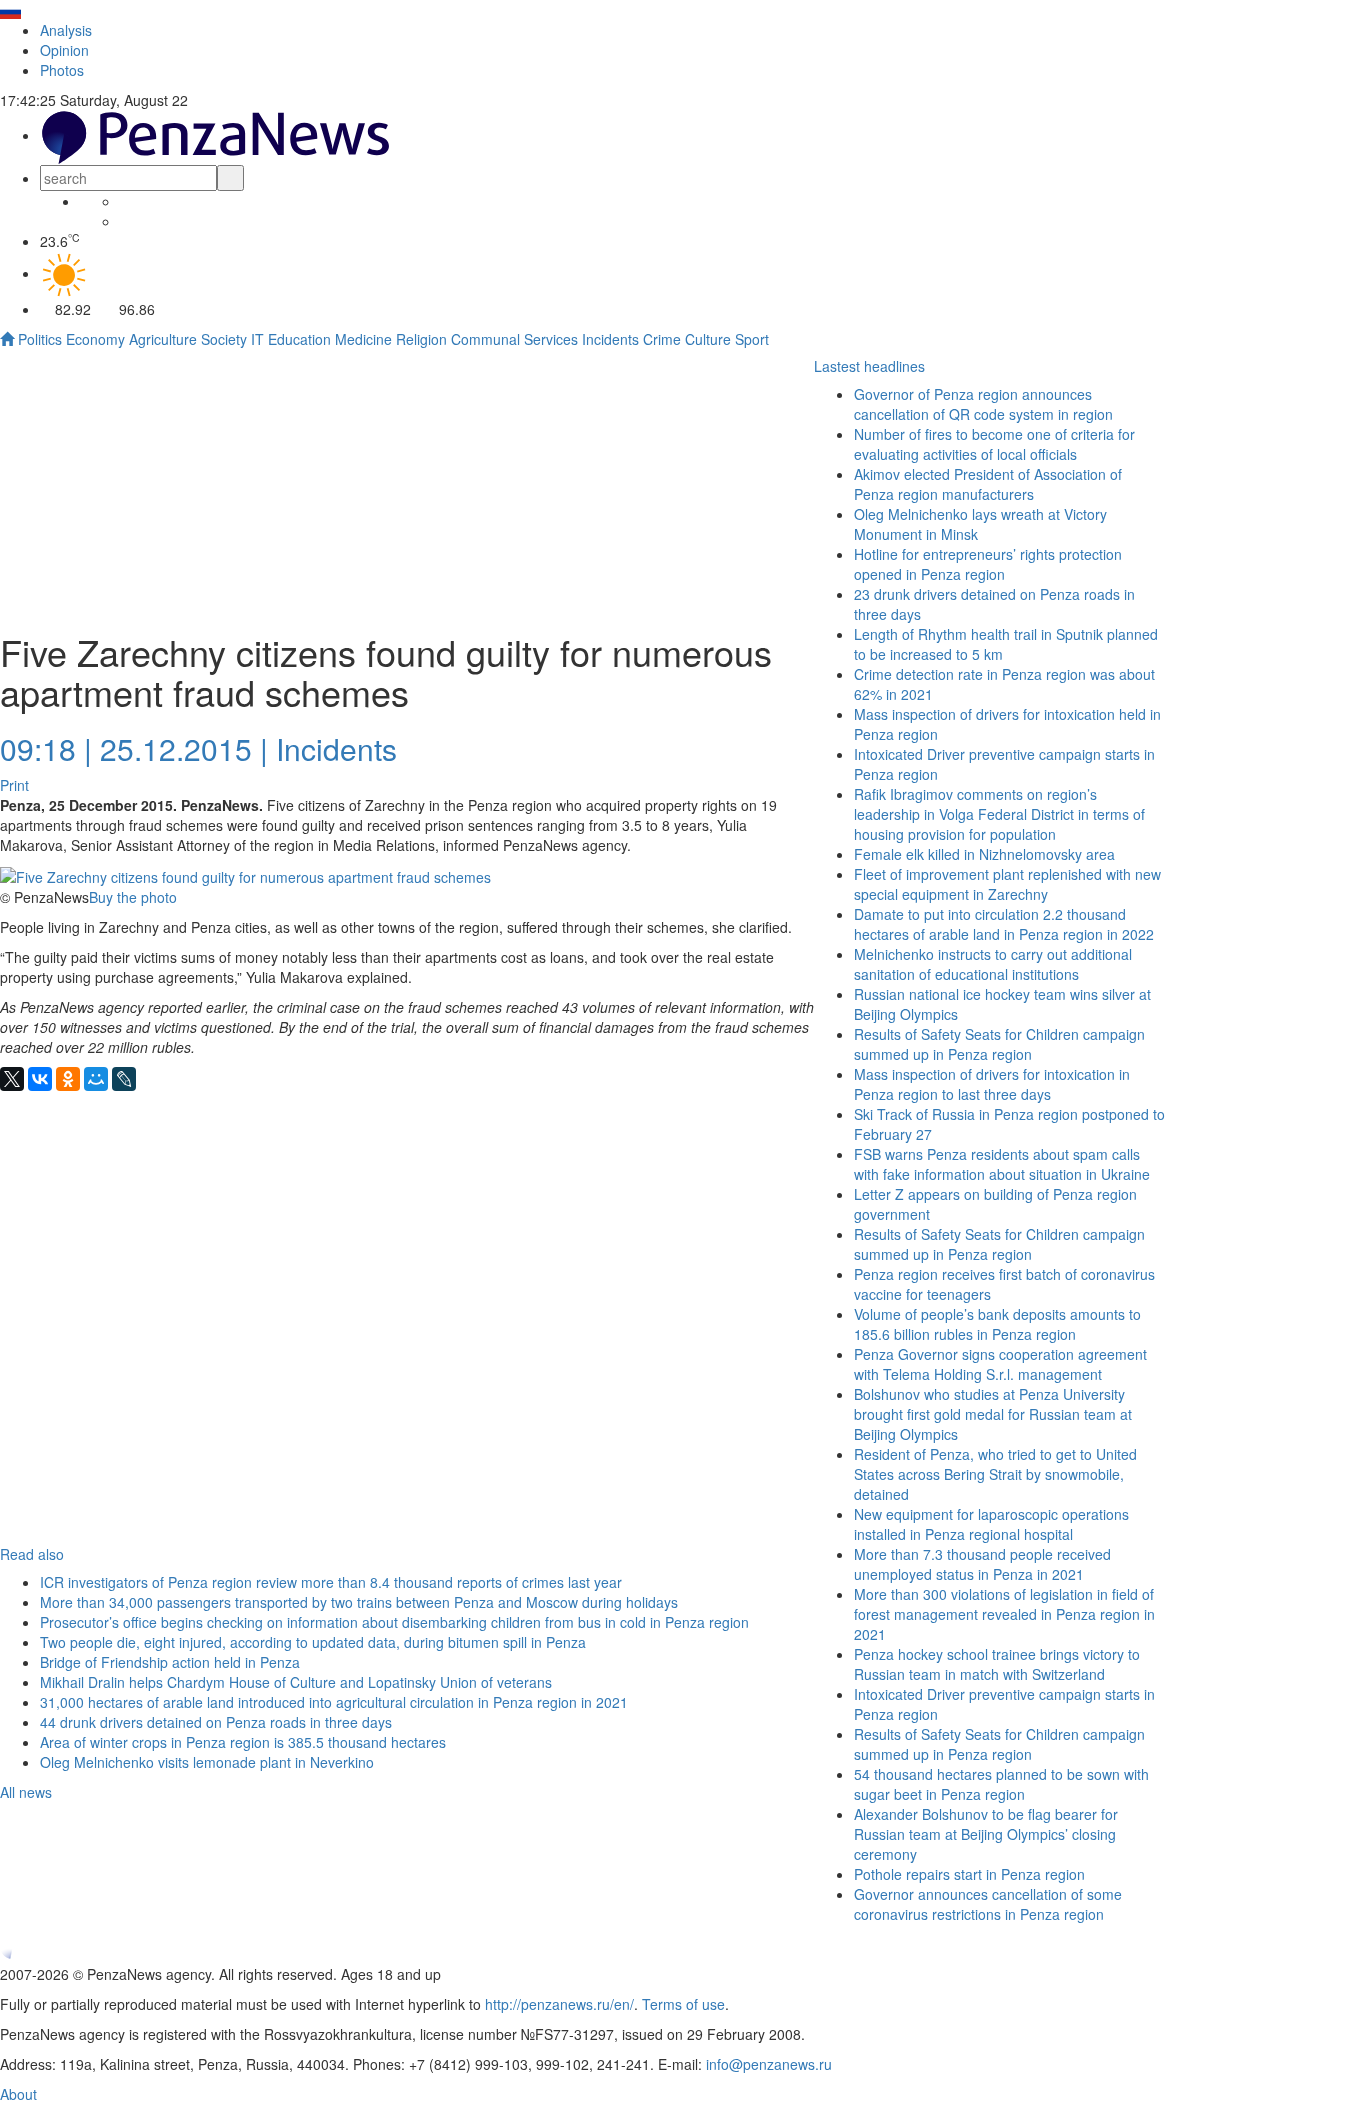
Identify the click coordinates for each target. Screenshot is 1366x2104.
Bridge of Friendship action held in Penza (170, 1662)
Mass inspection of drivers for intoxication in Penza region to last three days (992, 1084)
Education (299, 339)
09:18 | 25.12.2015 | (134, 748)
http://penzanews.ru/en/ (559, 2004)
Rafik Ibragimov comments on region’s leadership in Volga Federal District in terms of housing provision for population (999, 814)
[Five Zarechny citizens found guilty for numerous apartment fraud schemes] (245, 875)
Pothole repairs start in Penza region (969, 1874)
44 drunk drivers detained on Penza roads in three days (216, 1722)
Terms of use (683, 2004)
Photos (62, 70)
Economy (95, 339)
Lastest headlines (869, 366)
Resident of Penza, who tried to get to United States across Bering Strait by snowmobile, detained (995, 1474)
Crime (662, 339)
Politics (40, 339)
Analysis (66, 30)
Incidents (610, 339)
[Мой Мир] (96, 1079)
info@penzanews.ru (769, 2064)
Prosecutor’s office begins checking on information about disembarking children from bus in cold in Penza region (394, 1622)
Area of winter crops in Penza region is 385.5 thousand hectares (243, 1742)
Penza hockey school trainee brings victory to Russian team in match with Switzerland (997, 1664)
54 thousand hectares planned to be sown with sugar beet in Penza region (1001, 1784)
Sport (752, 339)
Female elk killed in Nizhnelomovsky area (984, 854)
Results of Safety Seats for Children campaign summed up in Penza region (999, 1244)
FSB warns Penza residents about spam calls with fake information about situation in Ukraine (1002, 1164)
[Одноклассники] (68, 1079)
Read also (32, 1554)
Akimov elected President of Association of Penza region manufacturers (988, 484)
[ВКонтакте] (40, 1079)
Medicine (363, 339)
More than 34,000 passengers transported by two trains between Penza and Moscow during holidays (359, 1602)
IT (257, 339)
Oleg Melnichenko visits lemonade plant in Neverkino (207, 1762)
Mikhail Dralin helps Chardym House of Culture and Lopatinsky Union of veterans (296, 1682)
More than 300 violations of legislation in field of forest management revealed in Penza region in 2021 (1004, 1614)
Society (224, 339)
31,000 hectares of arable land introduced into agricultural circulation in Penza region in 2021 (334, 1702)
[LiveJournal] (124, 1079)
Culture (708, 339)
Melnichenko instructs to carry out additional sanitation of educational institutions (993, 964)
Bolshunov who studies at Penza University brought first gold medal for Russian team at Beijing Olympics (993, 1414)
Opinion (64, 50)
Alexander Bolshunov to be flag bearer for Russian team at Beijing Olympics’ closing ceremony (986, 1834)
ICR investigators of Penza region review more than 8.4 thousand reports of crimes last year (331, 1582)
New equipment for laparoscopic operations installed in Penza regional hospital (991, 1524)
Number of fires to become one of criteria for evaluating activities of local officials (994, 444)
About (18, 2094)
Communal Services (514, 339)
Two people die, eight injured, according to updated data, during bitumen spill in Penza (313, 1642)
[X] (12, 1079)
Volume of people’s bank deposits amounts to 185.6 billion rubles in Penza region (997, 1324)
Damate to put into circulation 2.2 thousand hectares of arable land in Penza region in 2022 (1004, 924)
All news (26, 1792)
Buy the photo (133, 897)
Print (14, 785)
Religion (421, 339)
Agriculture (163, 339)
